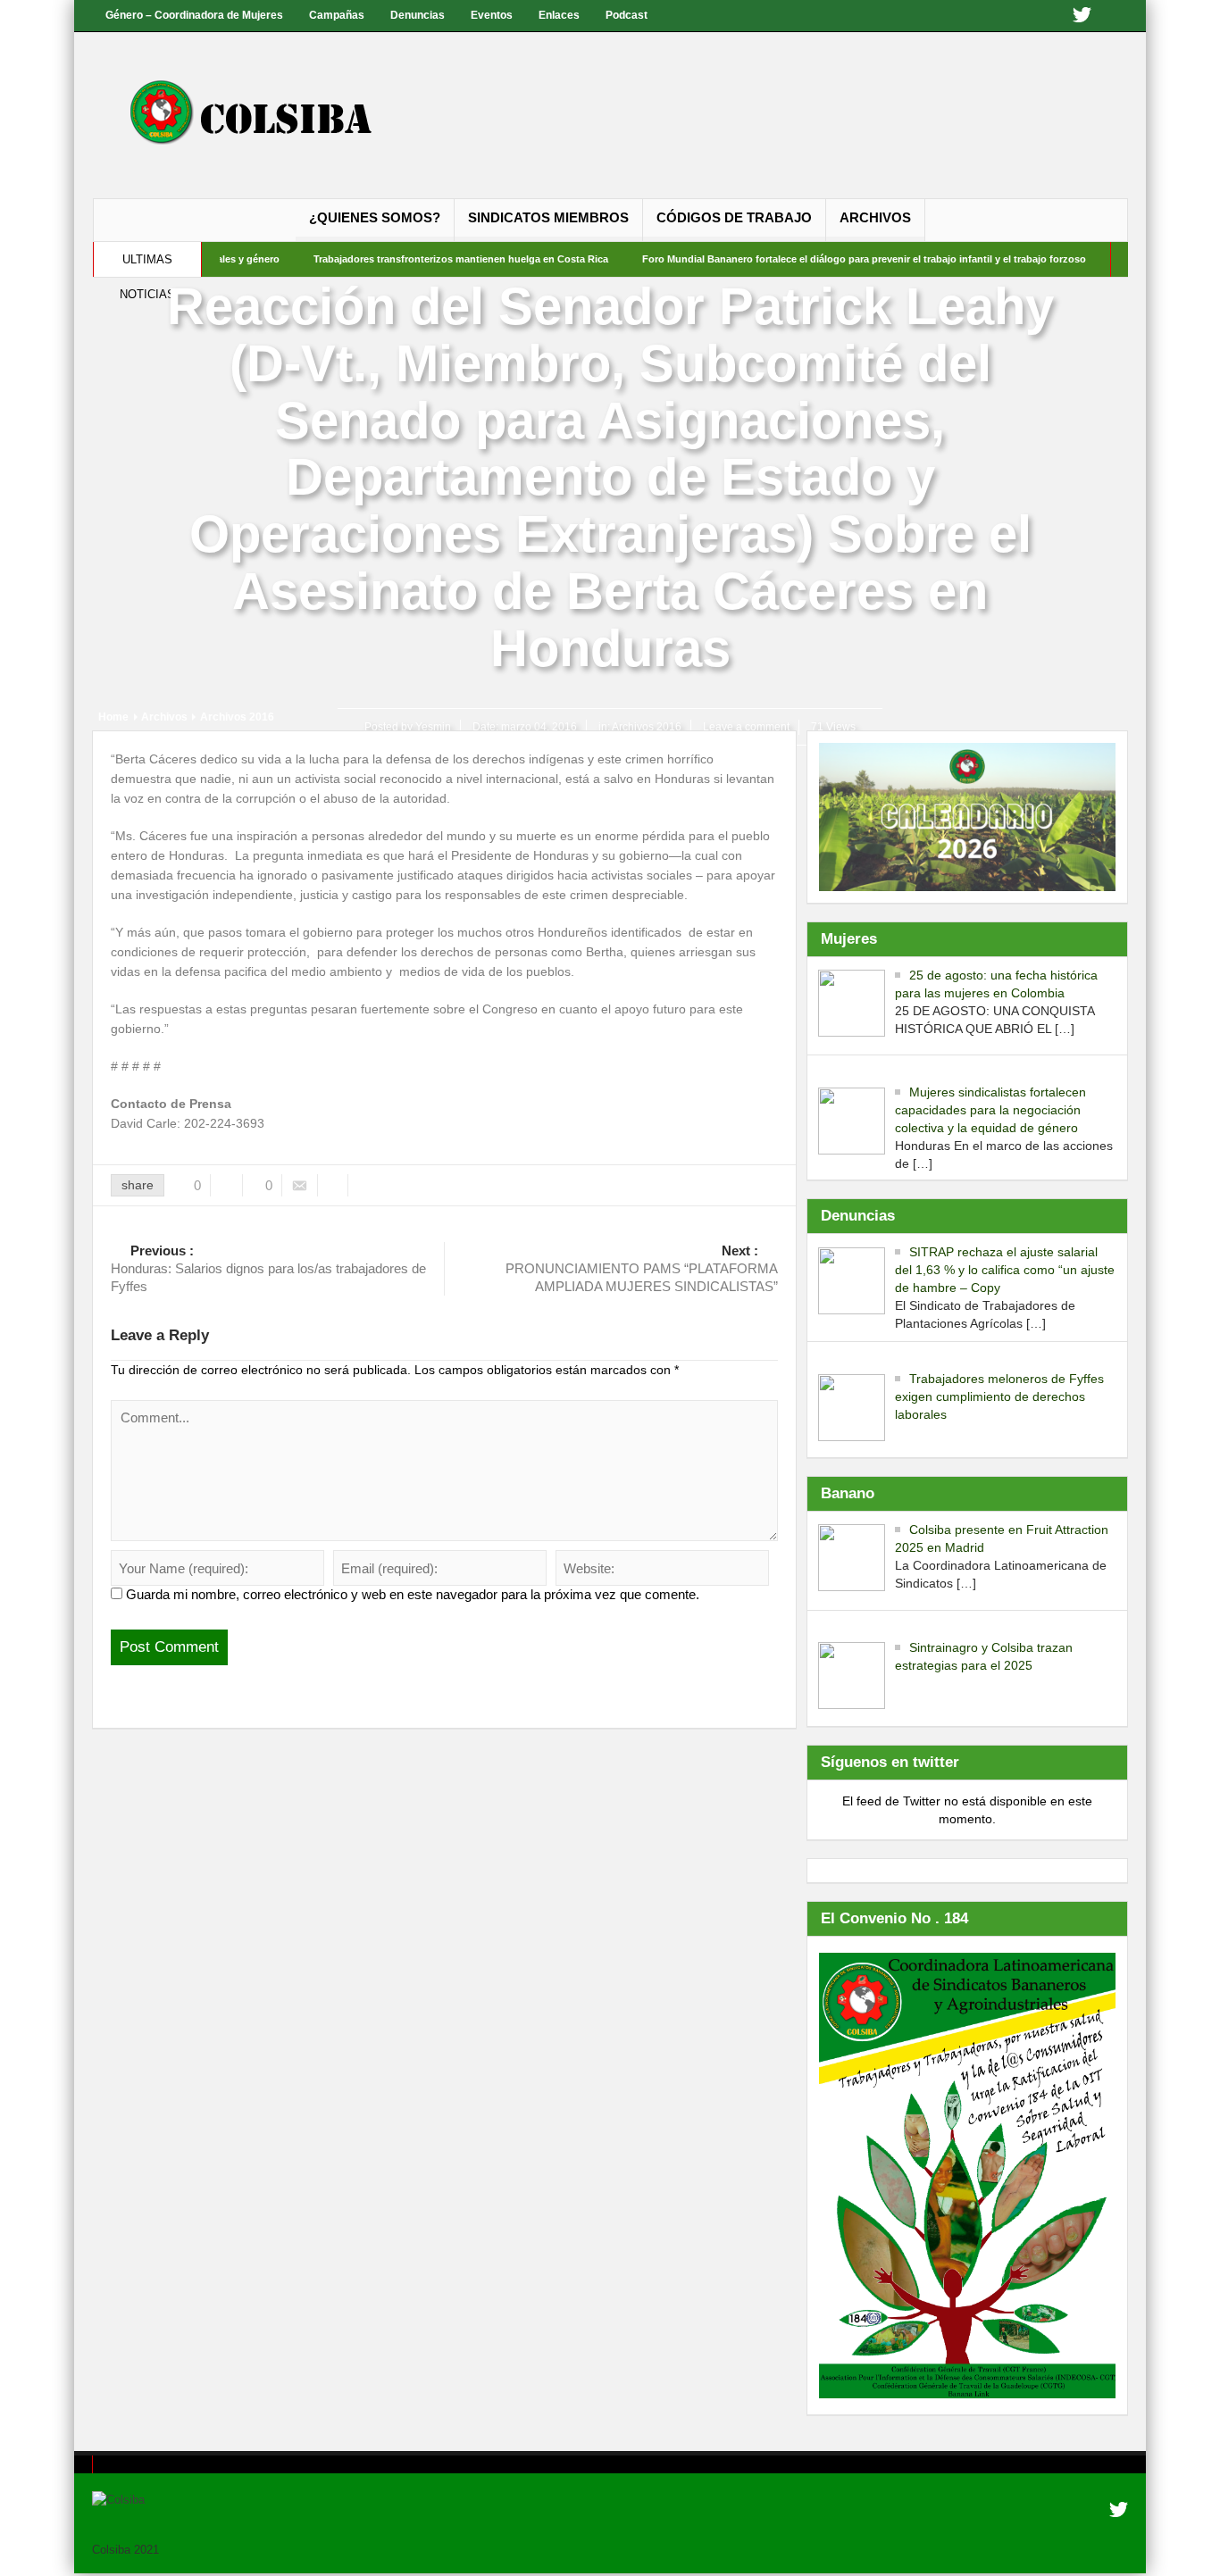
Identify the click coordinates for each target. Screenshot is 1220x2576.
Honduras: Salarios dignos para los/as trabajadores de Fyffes (268, 1268)
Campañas (337, 15)
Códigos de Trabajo (734, 217)
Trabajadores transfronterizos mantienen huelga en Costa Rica (403, 259)
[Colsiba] (269, 115)
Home (113, 717)
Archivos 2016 (647, 727)
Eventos (492, 15)
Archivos (875, 217)
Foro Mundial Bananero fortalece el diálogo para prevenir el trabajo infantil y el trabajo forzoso (806, 259)
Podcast (627, 15)
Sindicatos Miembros (548, 217)
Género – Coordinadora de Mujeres (194, 15)
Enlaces (559, 15)
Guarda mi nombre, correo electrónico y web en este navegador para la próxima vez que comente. (413, 1594)
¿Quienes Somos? (375, 217)
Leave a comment (746, 727)
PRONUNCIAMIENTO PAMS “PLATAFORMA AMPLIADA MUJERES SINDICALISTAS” (642, 1268)
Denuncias (418, 15)
